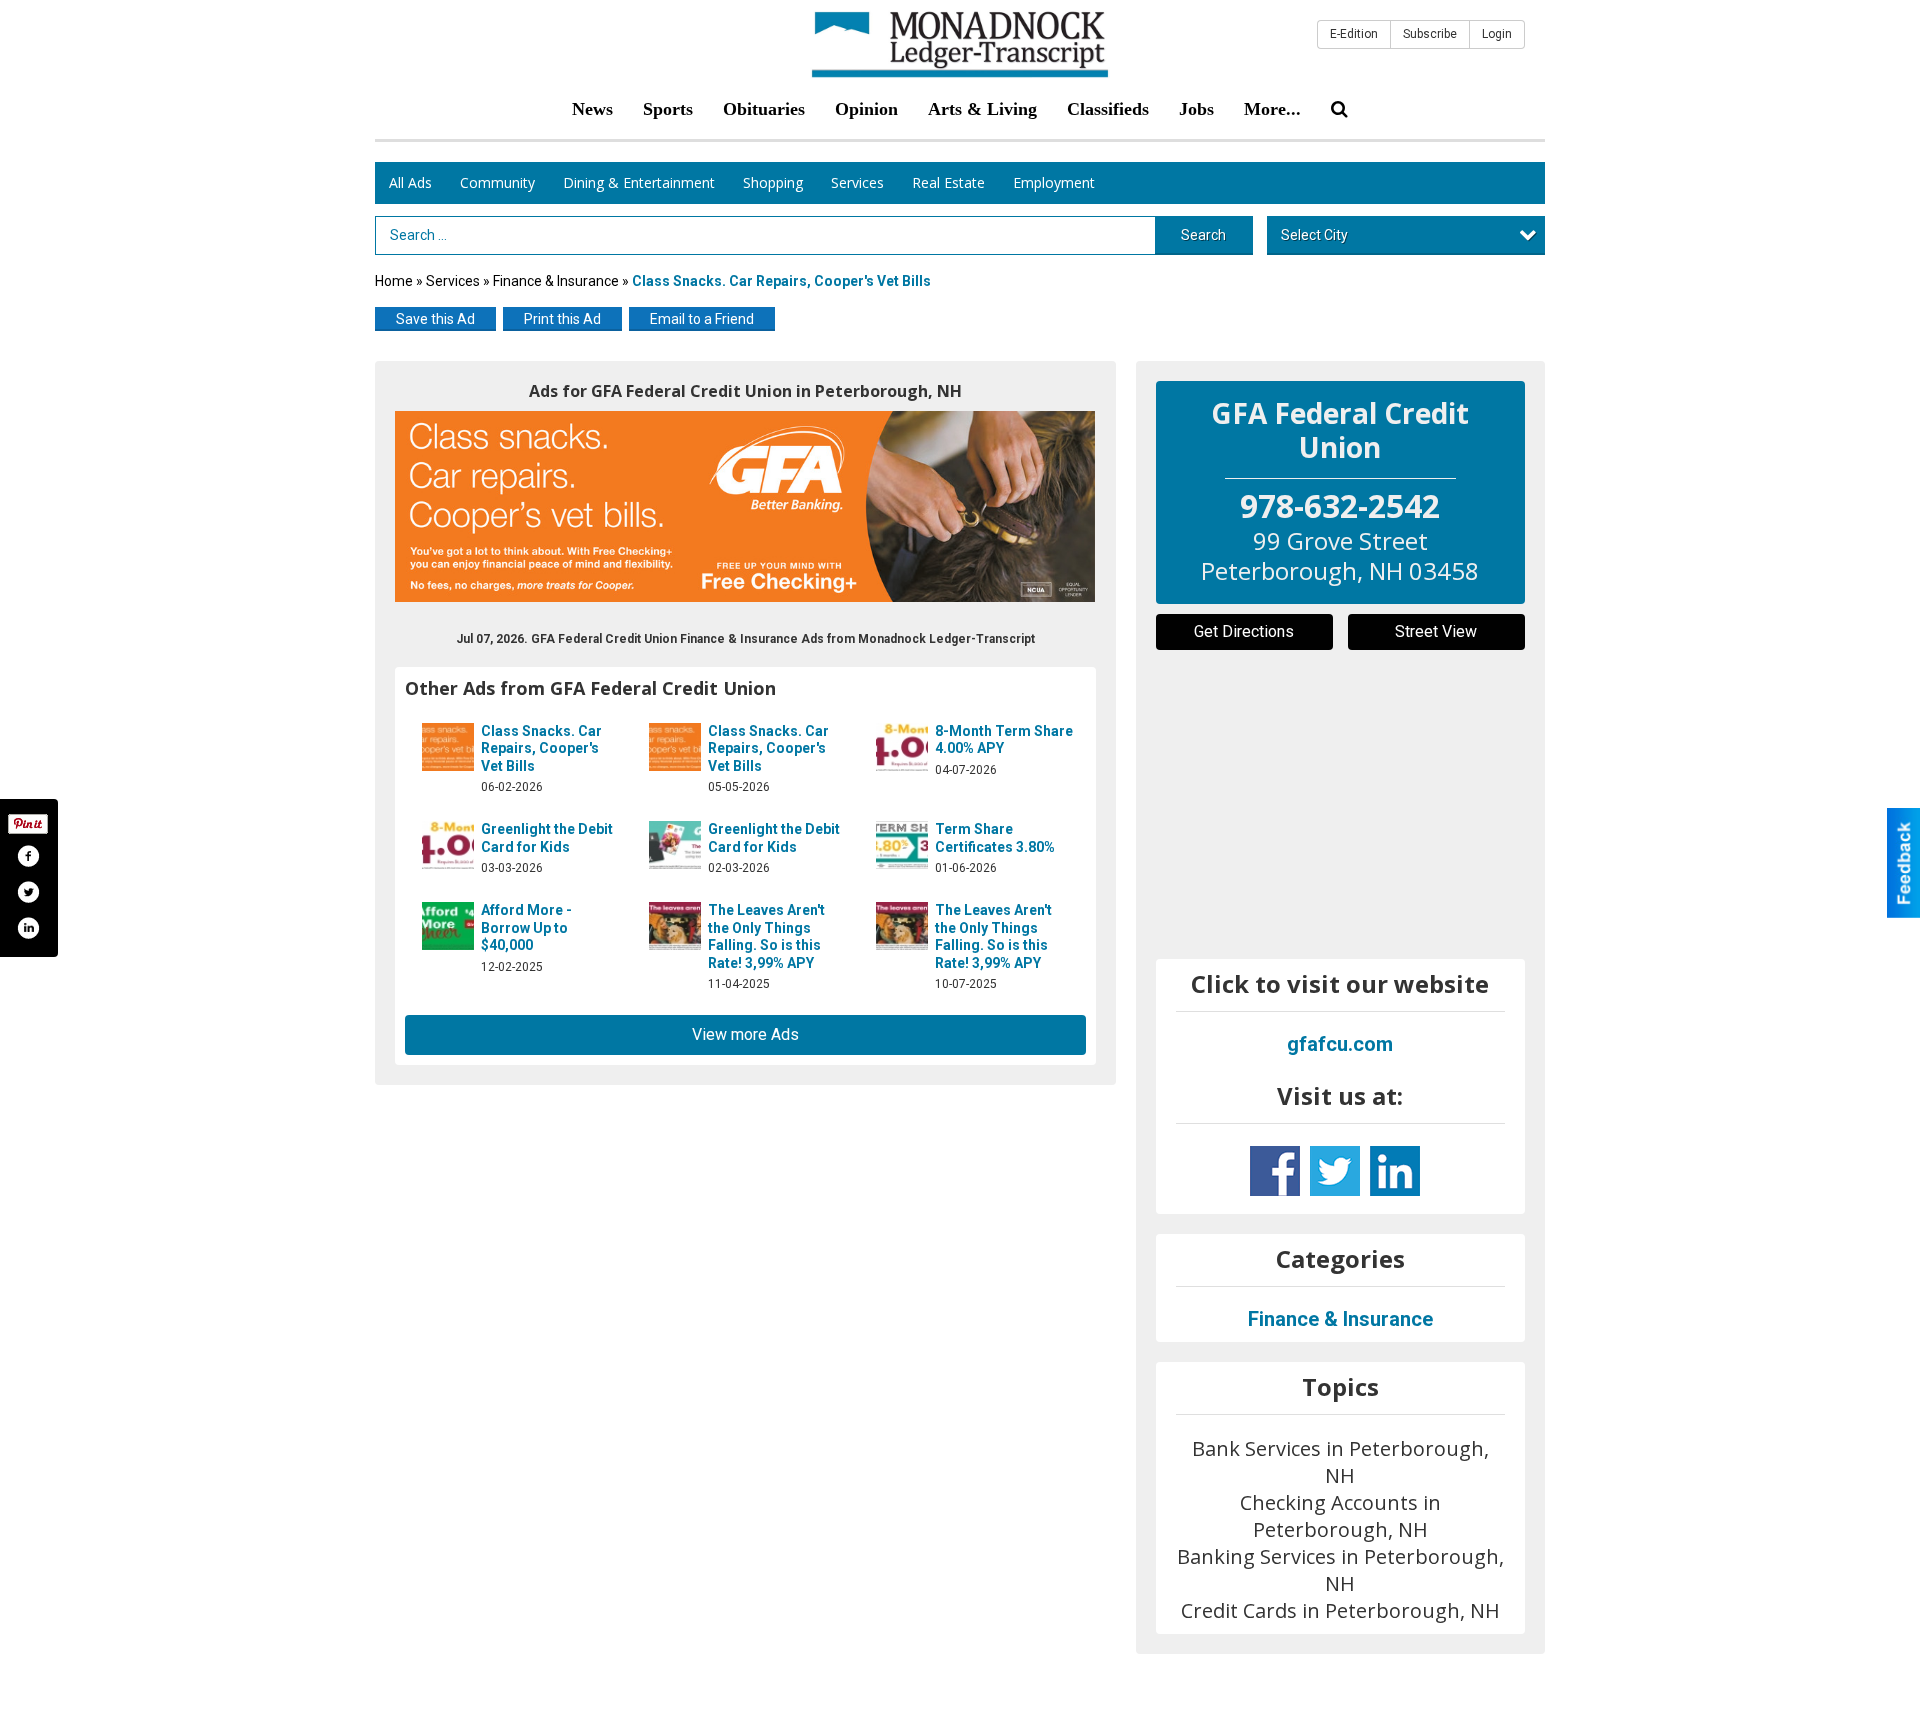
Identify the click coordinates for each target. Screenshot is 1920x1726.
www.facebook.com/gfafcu (1275, 1171)
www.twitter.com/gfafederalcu (1335, 1171)
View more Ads (745, 1034)
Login (1497, 34)
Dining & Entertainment (639, 182)
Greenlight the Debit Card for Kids (547, 838)
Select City (1314, 235)
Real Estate (948, 182)
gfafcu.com (1340, 1044)
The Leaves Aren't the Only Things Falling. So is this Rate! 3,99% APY (766, 936)
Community (497, 182)
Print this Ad (562, 319)
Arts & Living (982, 109)
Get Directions (1244, 631)
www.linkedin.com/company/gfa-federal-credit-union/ (1395, 1171)
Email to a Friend (702, 319)
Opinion (866, 109)
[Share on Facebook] (28, 856)
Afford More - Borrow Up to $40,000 (526, 927)
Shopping (773, 182)
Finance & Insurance (556, 281)
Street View (1436, 631)
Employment (1054, 182)
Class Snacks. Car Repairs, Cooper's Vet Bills (541, 748)
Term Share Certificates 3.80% (995, 838)
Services (857, 182)
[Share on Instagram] (28, 928)
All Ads (410, 182)
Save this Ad (435, 319)
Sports (668, 109)
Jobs (1196, 109)
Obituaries (764, 109)
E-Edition (1354, 34)
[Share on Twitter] (28, 892)
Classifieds (1108, 109)
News (592, 109)
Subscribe (1430, 34)
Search (1203, 235)
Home (394, 281)
